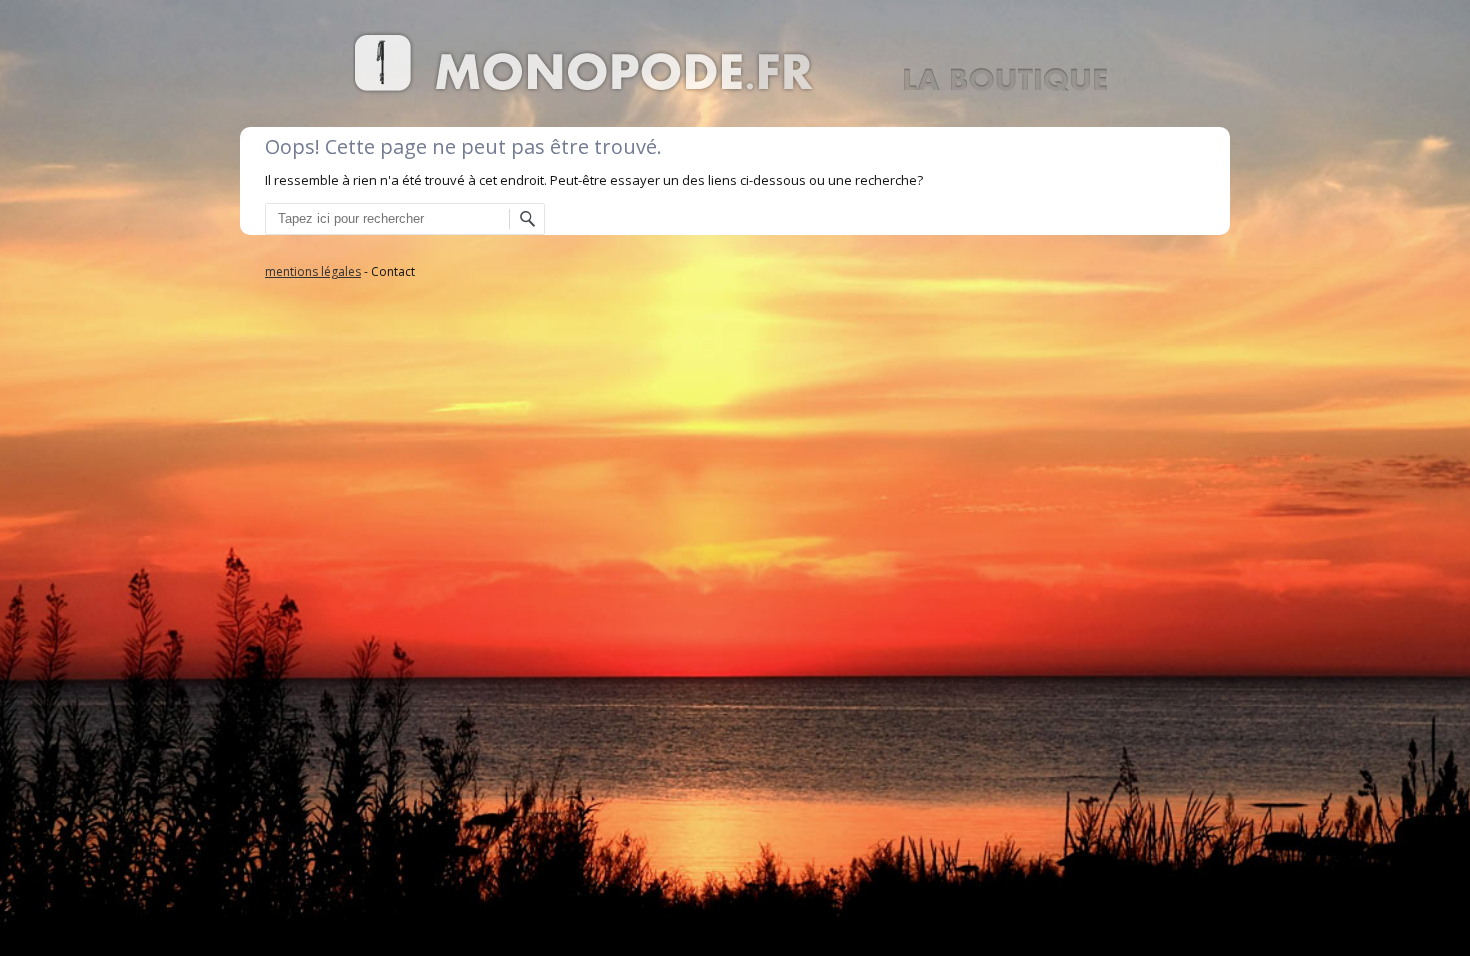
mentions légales (313, 271)
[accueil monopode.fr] (735, 90)
